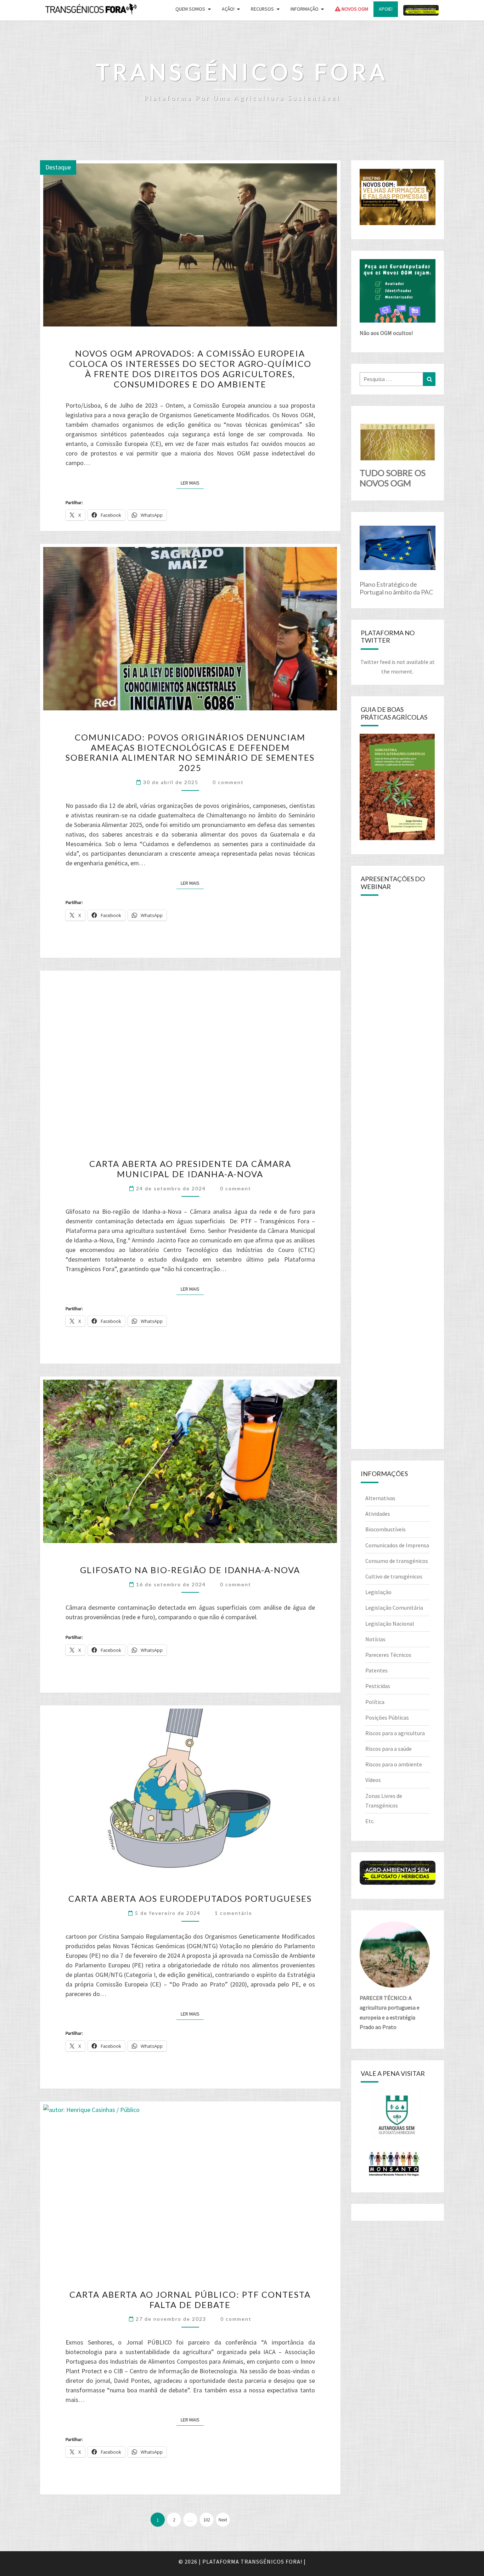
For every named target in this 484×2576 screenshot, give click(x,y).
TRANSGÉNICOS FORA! (271, 2561)
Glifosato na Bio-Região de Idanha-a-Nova (190, 1570)
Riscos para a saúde (389, 1749)
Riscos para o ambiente (394, 1764)
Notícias (375, 1639)
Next (223, 2520)
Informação (305, 9)
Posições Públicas (387, 1717)
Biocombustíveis (385, 1529)
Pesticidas (378, 1686)
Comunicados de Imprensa (397, 1545)
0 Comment (228, 782)
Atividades (378, 1514)
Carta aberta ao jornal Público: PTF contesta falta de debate (190, 2300)
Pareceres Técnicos (388, 1655)
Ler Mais (192, 483)
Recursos (262, 9)
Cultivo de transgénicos (394, 1576)
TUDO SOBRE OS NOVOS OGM (393, 478)
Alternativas (380, 1498)
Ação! (228, 9)
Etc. (370, 1821)
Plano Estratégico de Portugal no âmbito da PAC (396, 588)
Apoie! (386, 9)
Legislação (378, 1592)
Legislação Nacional (390, 1624)
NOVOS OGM (354, 9)
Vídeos (373, 1780)
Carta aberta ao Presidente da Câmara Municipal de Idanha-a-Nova (190, 1169)
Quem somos (190, 9)
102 (207, 2520)
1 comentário (233, 1913)
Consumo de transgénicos (397, 1561)
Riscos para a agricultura (395, 1733)
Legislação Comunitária (394, 1608)
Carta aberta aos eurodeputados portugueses (190, 1898)
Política (375, 1702)
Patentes (376, 1670)
